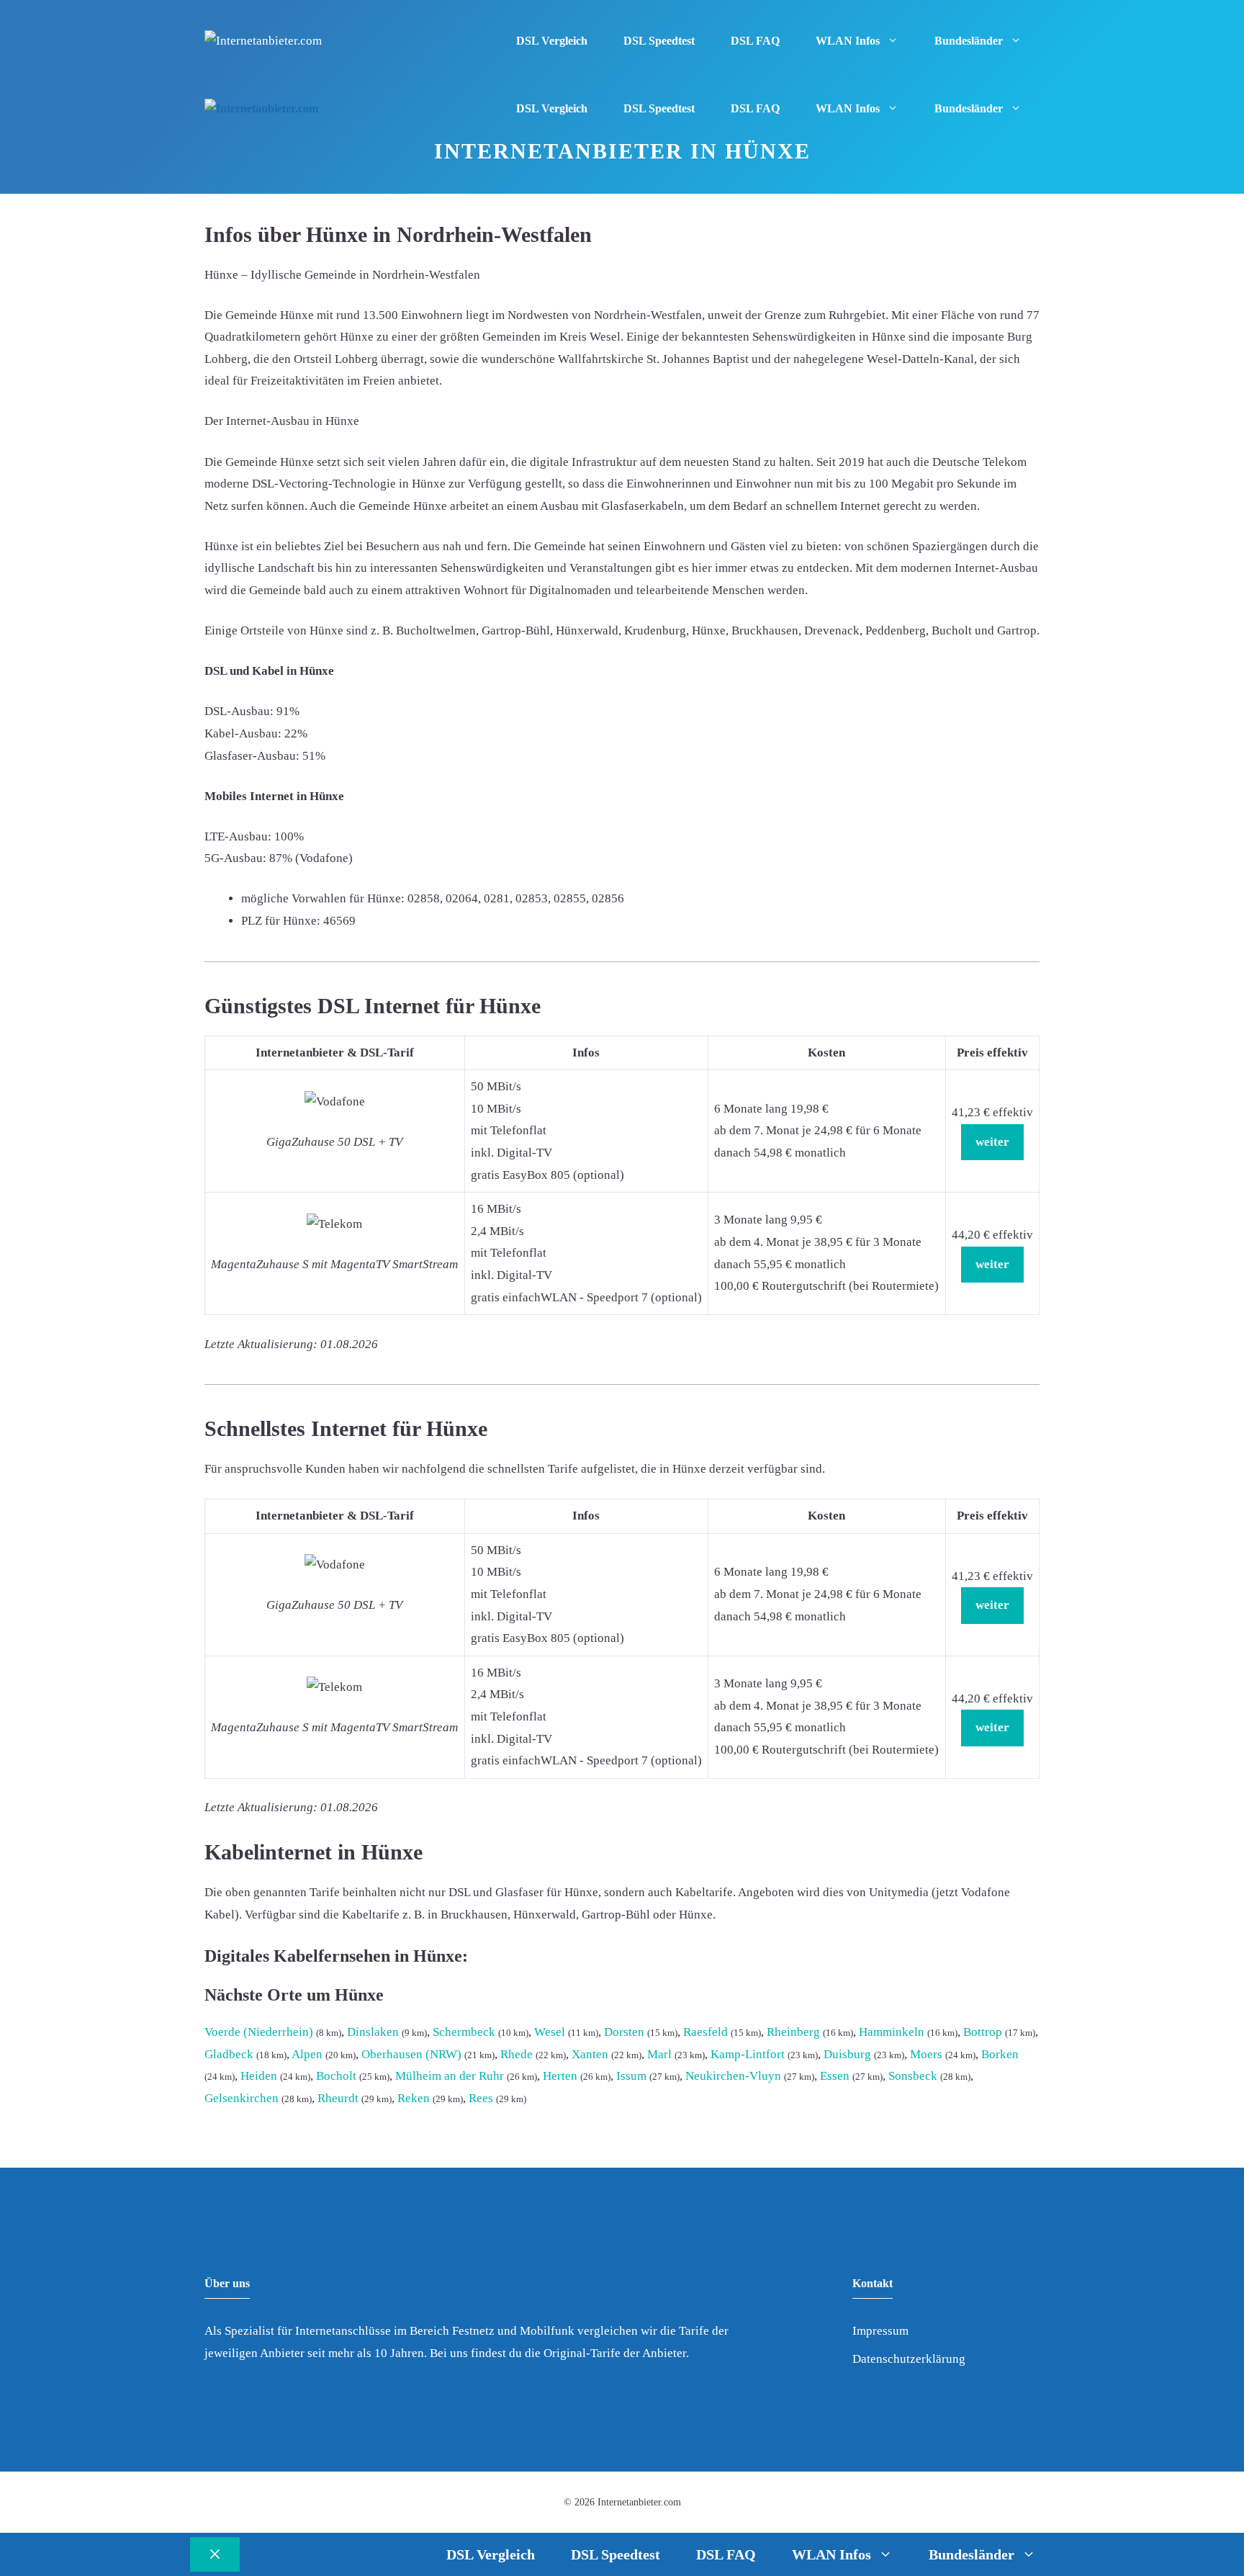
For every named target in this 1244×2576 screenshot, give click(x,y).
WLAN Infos (848, 41)
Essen (835, 2076)
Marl (659, 2054)
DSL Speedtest (659, 41)
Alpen (307, 2054)
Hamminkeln (892, 2032)
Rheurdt (338, 2098)
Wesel (550, 2032)
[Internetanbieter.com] (261, 109)
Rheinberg (793, 2032)
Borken (1000, 2054)
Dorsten (624, 2032)
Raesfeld (706, 2032)
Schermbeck (464, 2032)
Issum (631, 2076)
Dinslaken (373, 2032)
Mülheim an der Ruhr (450, 2076)
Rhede (517, 2054)
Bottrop (983, 2032)
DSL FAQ (755, 41)
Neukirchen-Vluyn (733, 2076)
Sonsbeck (913, 2076)
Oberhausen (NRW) (411, 2054)
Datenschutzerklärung (909, 2359)
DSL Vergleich (552, 41)
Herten (560, 2076)
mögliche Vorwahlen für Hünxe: (323, 898)
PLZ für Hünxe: (281, 921)
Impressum (880, 2331)
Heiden (259, 2076)
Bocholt (336, 2076)
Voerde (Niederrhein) (259, 2032)
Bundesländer (969, 41)
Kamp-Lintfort (748, 2054)
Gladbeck (229, 2054)
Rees (481, 2098)
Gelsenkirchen (242, 2098)
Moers (926, 2054)
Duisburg (847, 2054)
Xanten (590, 2054)
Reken (414, 2098)
